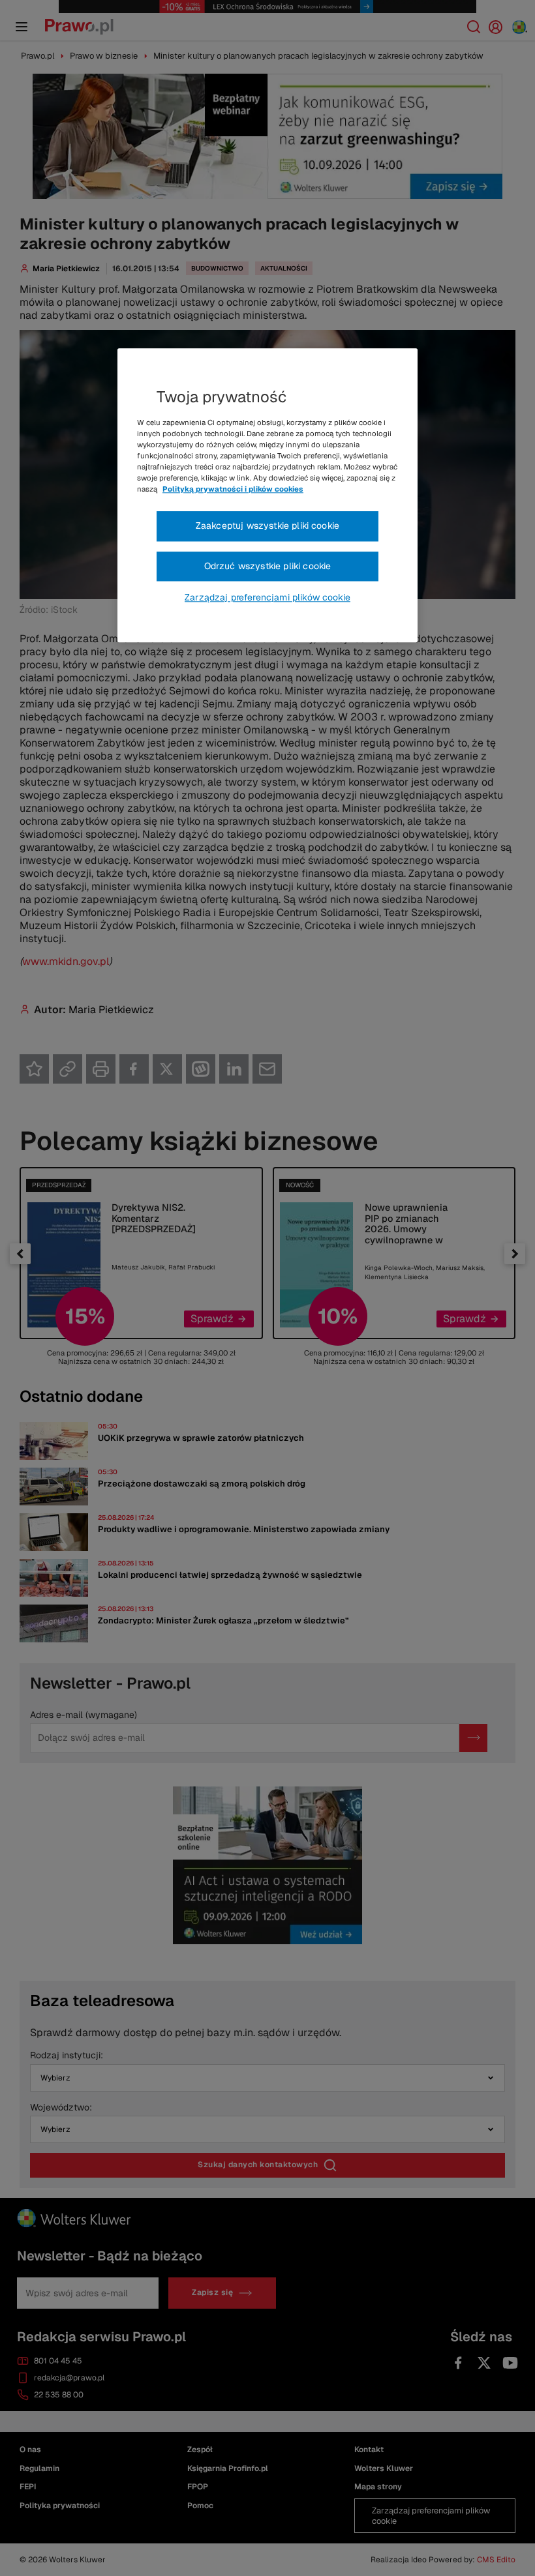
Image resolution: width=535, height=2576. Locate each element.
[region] (267, 496)
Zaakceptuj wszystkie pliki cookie (267, 526)
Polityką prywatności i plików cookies (233, 489)
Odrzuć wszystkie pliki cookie (268, 566)
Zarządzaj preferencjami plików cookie (267, 598)
